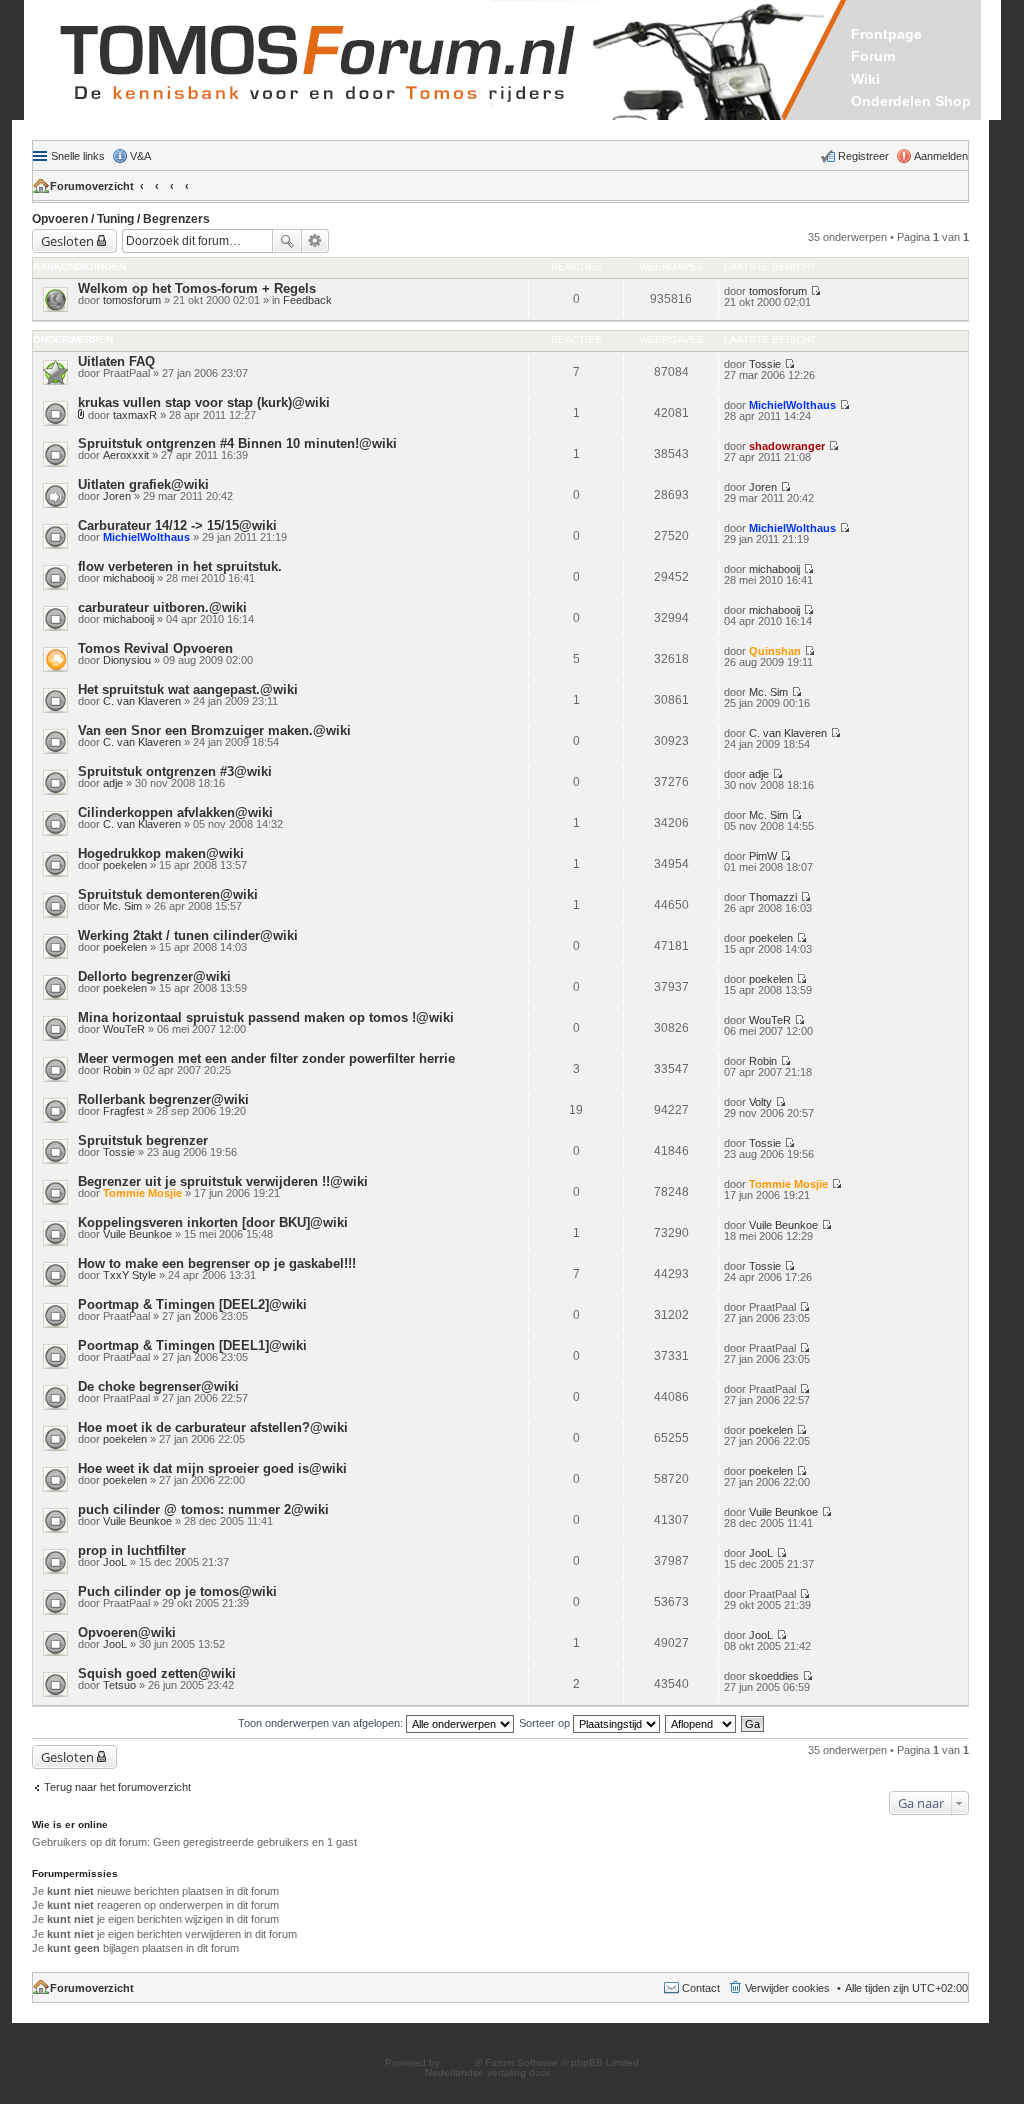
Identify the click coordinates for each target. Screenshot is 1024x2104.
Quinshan (775, 651)
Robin (117, 1070)
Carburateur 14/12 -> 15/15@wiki (177, 525)
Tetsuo (119, 1685)
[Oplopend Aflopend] (701, 1723)
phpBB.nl (574, 2072)
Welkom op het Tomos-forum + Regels (197, 288)
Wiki (865, 79)
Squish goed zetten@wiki (157, 1673)
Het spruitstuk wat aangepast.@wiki (188, 689)
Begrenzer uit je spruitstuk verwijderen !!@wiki (223, 1181)
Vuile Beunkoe (137, 1234)
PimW (763, 856)
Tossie (765, 364)
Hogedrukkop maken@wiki (161, 853)
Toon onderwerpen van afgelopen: (322, 1723)
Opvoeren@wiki (127, 1632)
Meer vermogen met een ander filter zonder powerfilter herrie (266, 1058)
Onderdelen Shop (911, 101)
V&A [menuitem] (140, 156)
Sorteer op (546, 1723)
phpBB (459, 2062)
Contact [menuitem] (701, 1988)
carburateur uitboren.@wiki (162, 607)
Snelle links (78, 156)
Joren (117, 496)
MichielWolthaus (792, 405)
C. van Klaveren (142, 701)
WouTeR (124, 1029)
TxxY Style (129, 1275)
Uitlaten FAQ (116, 361)
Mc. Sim (768, 692)
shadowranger (787, 446)
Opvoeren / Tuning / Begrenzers (121, 219)
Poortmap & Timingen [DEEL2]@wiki (192, 1304)
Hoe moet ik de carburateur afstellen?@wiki (213, 1427)
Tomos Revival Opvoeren (155, 648)
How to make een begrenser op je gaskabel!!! (217, 1263)
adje (113, 783)
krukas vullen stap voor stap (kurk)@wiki (204, 402)
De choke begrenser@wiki (158, 1386)
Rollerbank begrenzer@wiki (163, 1099)
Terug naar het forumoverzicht (117, 1787)
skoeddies (774, 1676)
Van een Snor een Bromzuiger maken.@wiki (214, 730)
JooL (115, 1562)
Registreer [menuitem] (863, 156)
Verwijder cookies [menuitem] (787, 1988)
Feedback (307, 300)
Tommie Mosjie (142, 1193)
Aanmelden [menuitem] (941, 156)
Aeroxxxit (126, 455)
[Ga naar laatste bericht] (815, 291)
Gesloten (67, 241)
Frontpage (886, 34)
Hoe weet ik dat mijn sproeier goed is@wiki (212, 1468)
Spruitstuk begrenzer (143, 1140)
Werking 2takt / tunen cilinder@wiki (188, 935)
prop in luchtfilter (132, 1550)
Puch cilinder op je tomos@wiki (177, 1591)
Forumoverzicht (92, 186)
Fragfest (123, 1111)
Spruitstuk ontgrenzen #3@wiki (175, 771)
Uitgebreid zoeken (315, 241)
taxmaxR (135, 415)
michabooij (128, 578)
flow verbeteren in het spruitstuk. (180, 566)
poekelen (125, 865)
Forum (873, 56)
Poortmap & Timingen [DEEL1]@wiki (192, 1345)
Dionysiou (127, 660)
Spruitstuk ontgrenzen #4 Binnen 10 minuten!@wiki (237, 443)
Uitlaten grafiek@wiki (143, 484)
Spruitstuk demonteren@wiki (168, 894)
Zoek (287, 241)
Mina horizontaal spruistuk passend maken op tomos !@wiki (266, 1017)
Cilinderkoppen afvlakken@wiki (175, 812)
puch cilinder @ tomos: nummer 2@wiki (203, 1509)
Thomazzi (773, 897)
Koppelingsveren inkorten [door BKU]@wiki (213, 1222)
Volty (760, 1102)
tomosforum (132, 300)
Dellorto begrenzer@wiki (154, 976)
